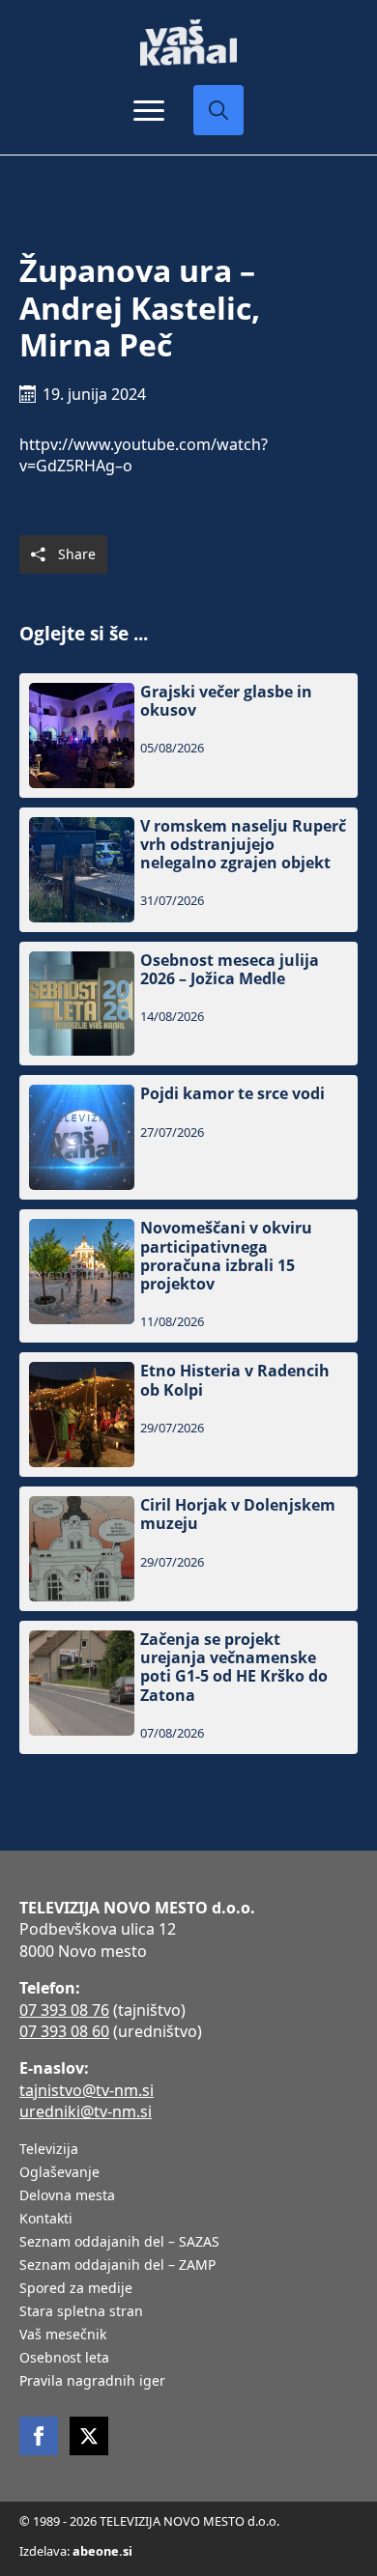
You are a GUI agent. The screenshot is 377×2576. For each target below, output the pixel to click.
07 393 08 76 (64, 2010)
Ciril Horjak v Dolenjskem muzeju (238, 1514)
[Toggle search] (218, 110)
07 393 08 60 (64, 2031)
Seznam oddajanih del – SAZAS (119, 2243)
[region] (188, 2425)
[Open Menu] (149, 110)
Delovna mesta (67, 2196)
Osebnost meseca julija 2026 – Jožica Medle (230, 970)
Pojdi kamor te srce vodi (232, 1094)
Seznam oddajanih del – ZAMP (117, 2266)
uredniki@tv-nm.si (86, 2111)
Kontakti (46, 2220)
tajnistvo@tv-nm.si (87, 2090)
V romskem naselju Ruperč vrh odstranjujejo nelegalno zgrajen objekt (243, 845)
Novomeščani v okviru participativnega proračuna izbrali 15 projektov (226, 1256)
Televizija (49, 2150)
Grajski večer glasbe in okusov (226, 701)
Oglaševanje (59, 2173)
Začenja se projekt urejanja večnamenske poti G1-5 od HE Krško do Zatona (234, 1668)
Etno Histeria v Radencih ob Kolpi (235, 1380)
